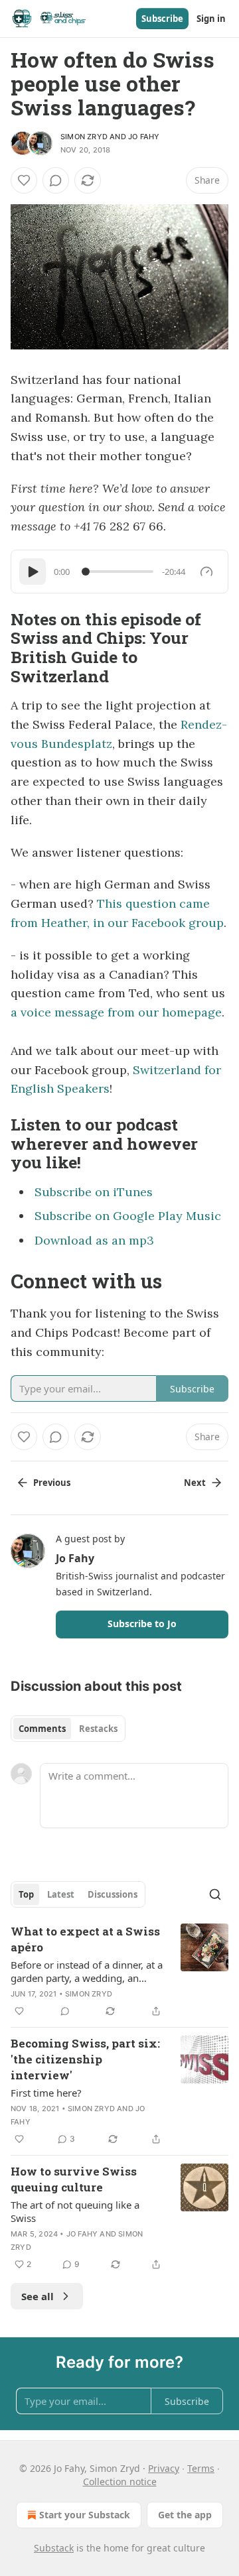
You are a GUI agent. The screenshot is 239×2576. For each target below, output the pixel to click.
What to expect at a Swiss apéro (85, 1939)
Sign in (211, 19)
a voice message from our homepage (116, 1012)
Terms (201, 2468)
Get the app (185, 2515)
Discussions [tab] (113, 1894)
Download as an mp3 (94, 1240)
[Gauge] (206, 572)
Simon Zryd (84, 137)
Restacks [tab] (98, 1729)
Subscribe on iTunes (94, 1192)
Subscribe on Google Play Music (128, 1216)
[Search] (215, 1894)
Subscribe (162, 19)
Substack (54, 2548)
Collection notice (120, 2482)
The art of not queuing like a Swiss (75, 2211)
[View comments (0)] (56, 180)
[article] (119, 1971)
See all (38, 2296)
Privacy (164, 2468)
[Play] (33, 572)
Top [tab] (26, 1894)
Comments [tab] (42, 1729)
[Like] (24, 180)
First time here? (46, 2093)
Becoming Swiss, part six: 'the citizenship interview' (85, 2059)
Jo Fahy (144, 137)
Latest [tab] (61, 1894)
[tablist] (68, 1729)
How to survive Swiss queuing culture (74, 2179)
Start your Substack (85, 2515)
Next (195, 1483)
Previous (52, 1483)
